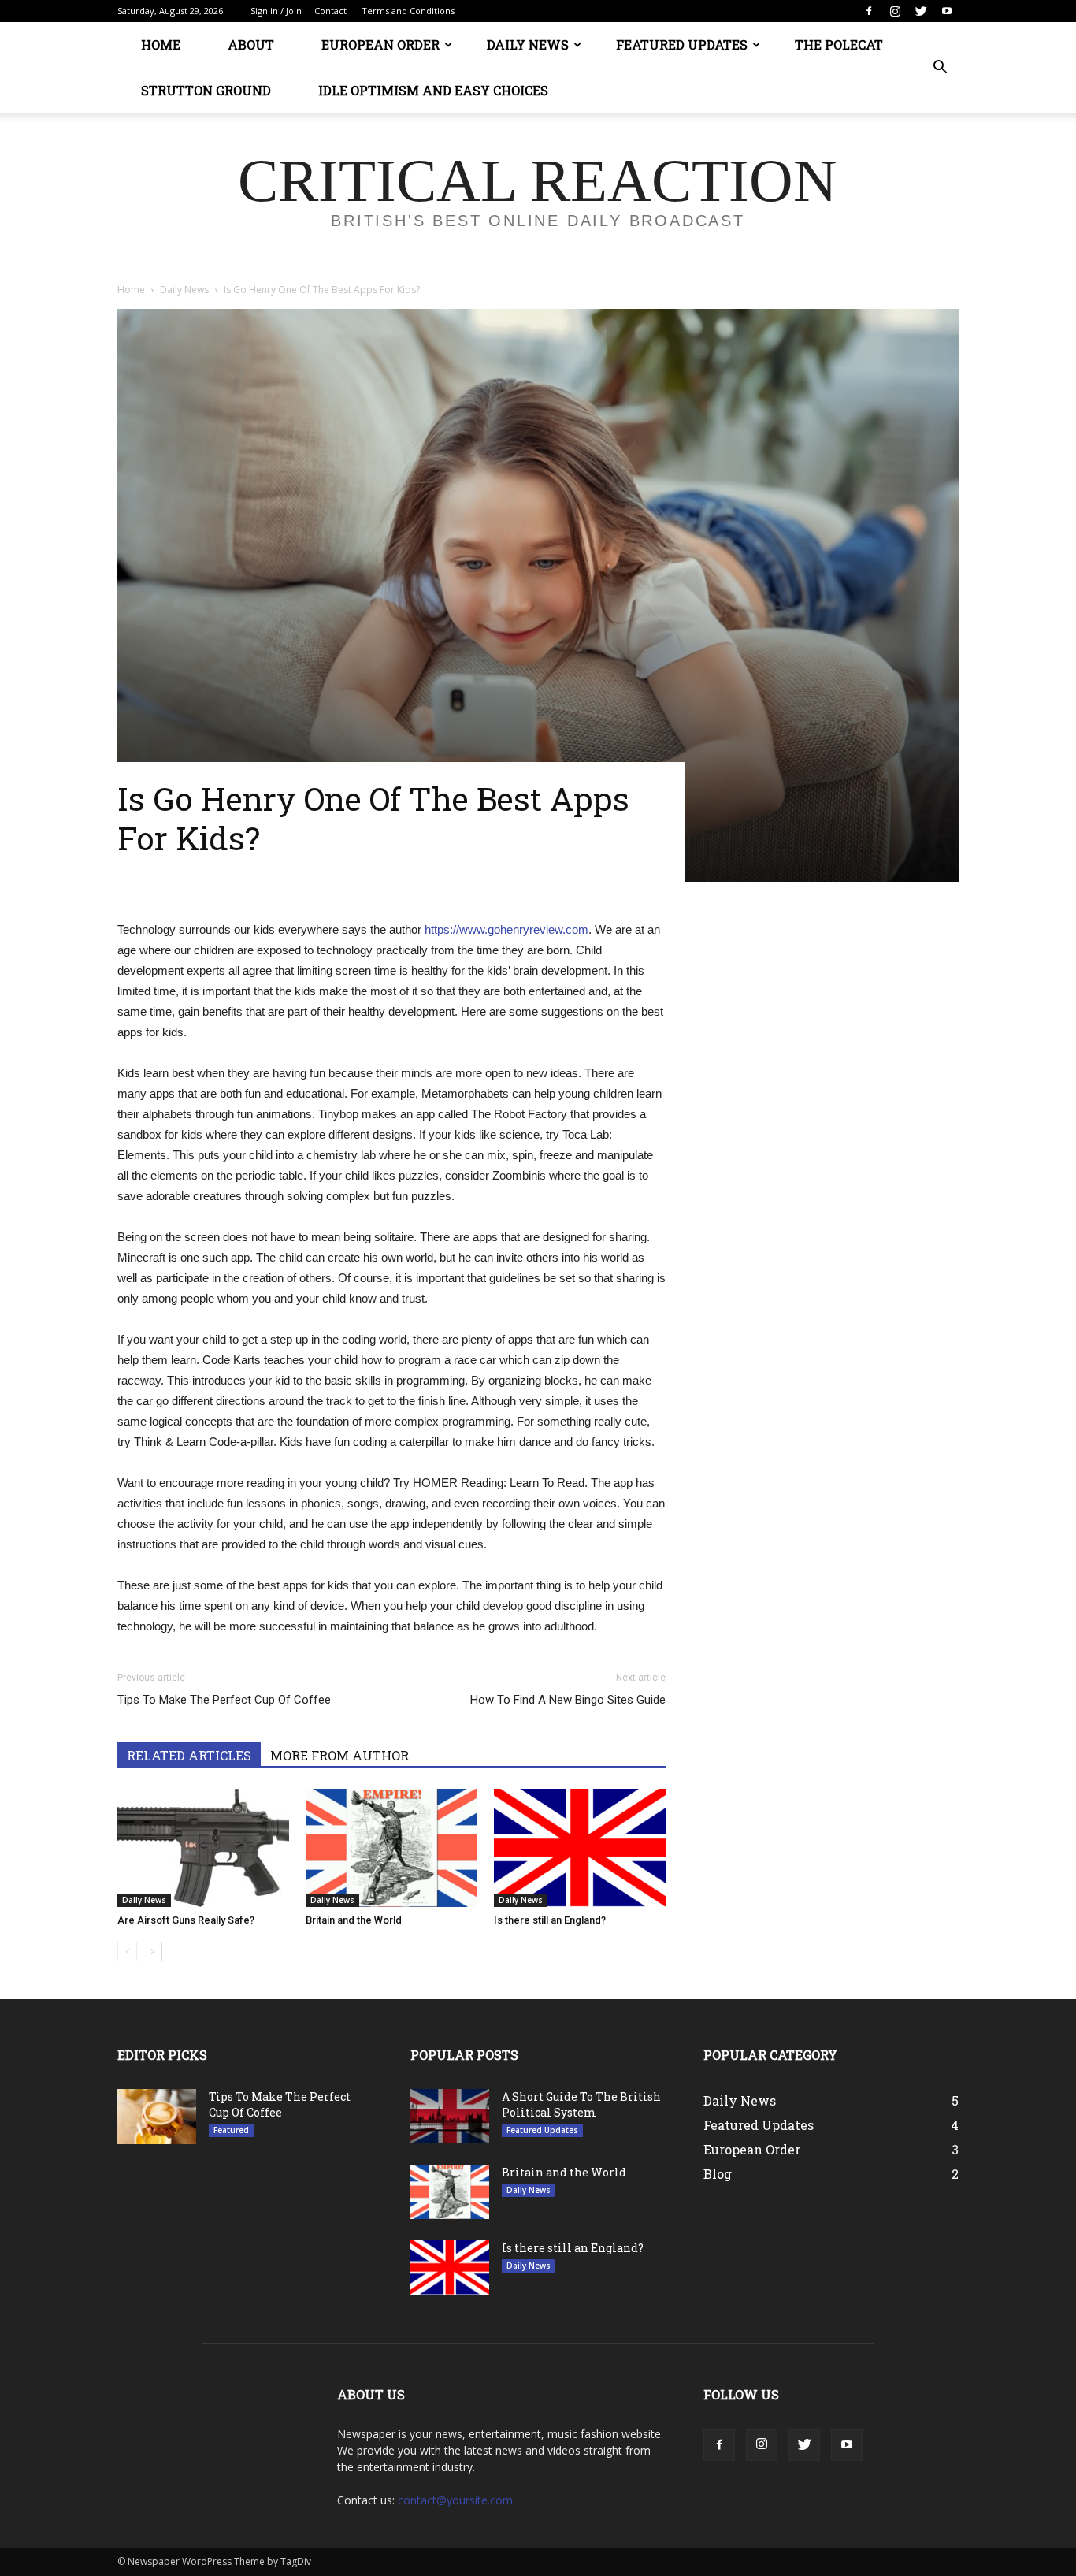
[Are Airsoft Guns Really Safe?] (203, 1848)
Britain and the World (354, 1920)
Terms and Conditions (408, 11)
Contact (330, 11)
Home (161, 45)
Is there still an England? (550, 1920)
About (251, 45)
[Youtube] (947, 11)
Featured (231, 2130)
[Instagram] (895, 11)
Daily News (528, 45)
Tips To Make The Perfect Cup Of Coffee (224, 1700)
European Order (380, 45)
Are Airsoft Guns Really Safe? (186, 1920)
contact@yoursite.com (455, 2500)
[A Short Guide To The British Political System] (450, 2116)
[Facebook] (869, 11)
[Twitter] (921, 11)
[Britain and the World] (391, 1848)
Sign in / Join (276, 11)
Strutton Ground (206, 90)
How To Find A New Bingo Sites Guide (568, 1700)
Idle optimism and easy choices (433, 90)
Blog (718, 2174)
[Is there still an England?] (580, 1848)
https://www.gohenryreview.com (506, 929)
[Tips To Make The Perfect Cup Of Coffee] (157, 2117)
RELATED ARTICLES (189, 1755)
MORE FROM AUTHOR (339, 1755)
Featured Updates (682, 45)
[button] (940, 68)
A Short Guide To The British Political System (581, 2104)
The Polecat (839, 45)
